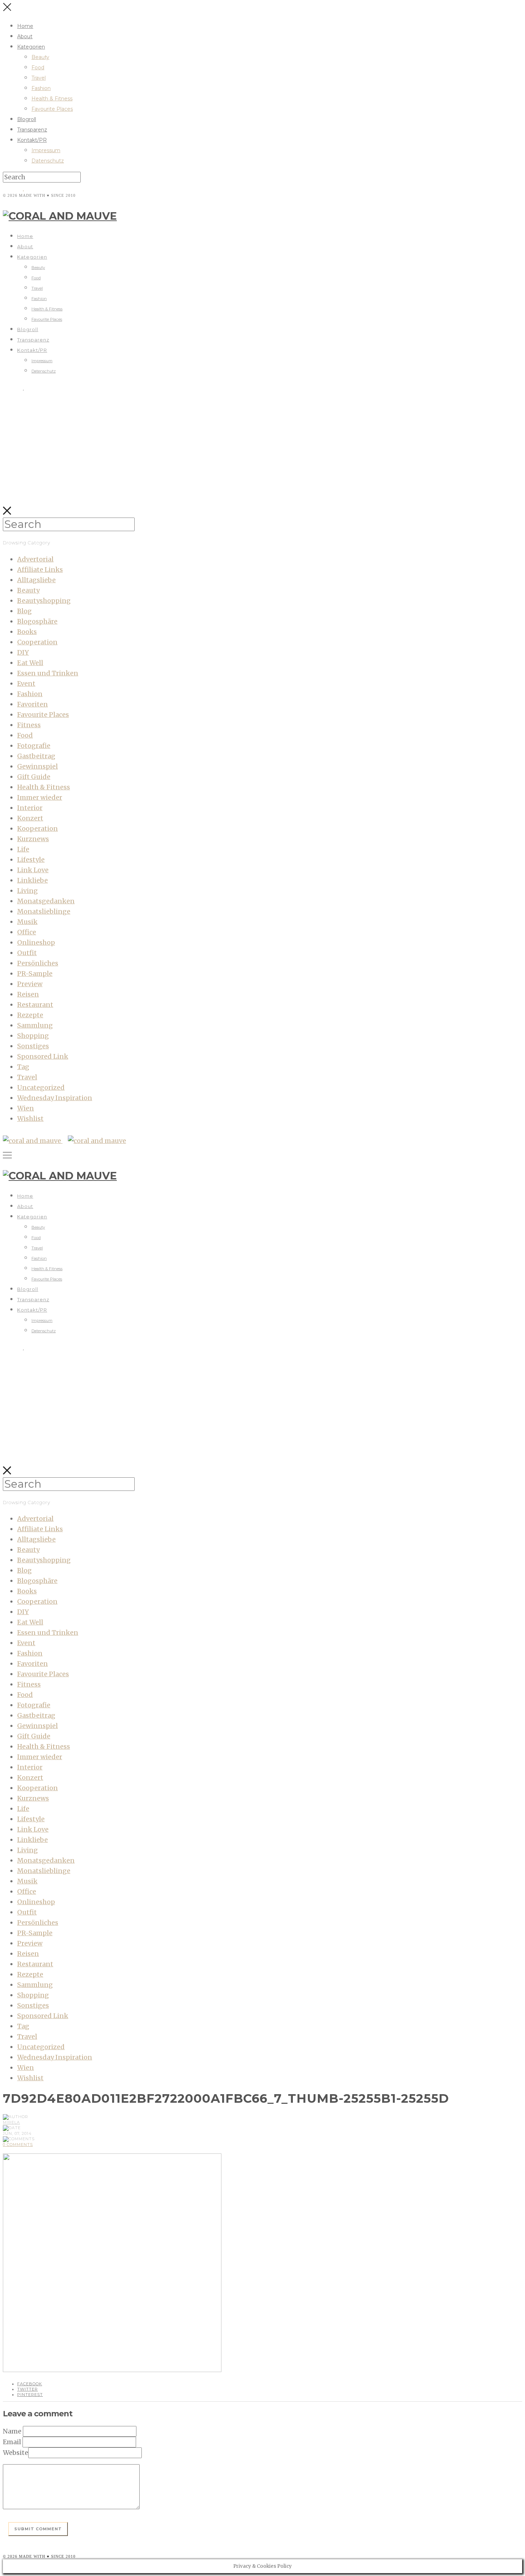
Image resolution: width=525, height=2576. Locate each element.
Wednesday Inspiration (55, 1098)
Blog (24, 611)
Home (25, 26)
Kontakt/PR (32, 140)
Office (27, 932)
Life (23, 849)
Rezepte (30, 1015)
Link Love (33, 870)
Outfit (27, 953)
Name (12, 2431)
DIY (23, 652)
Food (38, 68)
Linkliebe (32, 880)
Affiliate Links (40, 570)
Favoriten (32, 704)
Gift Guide (34, 777)
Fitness (29, 725)
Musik (27, 922)
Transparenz (32, 130)
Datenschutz (48, 161)
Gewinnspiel (37, 766)
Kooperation (37, 828)
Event (26, 683)
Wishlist (30, 1119)
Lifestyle (31, 860)
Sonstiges (33, 1046)
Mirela (11, 2122)
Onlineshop (36, 942)
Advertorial (35, 559)
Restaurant (35, 1005)
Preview (30, 984)
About (25, 36)
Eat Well (30, 663)
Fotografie (34, 746)
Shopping (33, 1036)
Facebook (30, 2384)
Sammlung (35, 1025)
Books (27, 632)
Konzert (30, 818)
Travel (39, 78)
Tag (23, 1067)
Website (16, 2453)
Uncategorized (41, 1087)
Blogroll (27, 119)
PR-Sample (35, 974)
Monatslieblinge (44, 911)
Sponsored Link (43, 1056)
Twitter (27, 2389)
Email (12, 2442)
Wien (26, 1108)
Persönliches (38, 963)
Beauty (40, 57)
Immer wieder (40, 797)
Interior (30, 808)
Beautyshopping (44, 601)
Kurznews (33, 839)
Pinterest (30, 2395)
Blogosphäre (37, 621)
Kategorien (31, 47)
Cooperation (37, 642)
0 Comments (18, 2145)
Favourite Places (52, 109)
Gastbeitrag (36, 756)
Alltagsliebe (36, 580)
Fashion (41, 88)
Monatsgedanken (46, 901)
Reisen (28, 994)
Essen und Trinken (48, 673)
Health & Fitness (52, 99)
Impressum (46, 150)
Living (27, 891)
